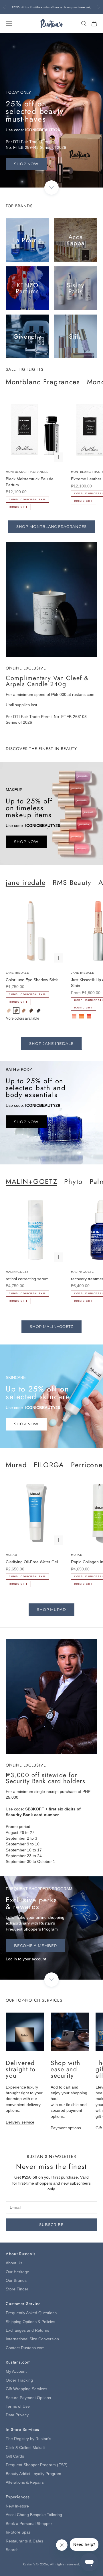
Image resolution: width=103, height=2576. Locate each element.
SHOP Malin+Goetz (52, 1326)
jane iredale (26, 882)
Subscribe (51, 2224)
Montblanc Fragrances (43, 381)
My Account (16, 2371)
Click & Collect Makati (25, 2448)
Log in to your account (26, 1959)
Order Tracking (19, 2380)
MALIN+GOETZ (31, 1181)
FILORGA (49, 1464)
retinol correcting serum (27, 1279)
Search (12, 2550)
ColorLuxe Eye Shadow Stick (32, 980)
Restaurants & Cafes (24, 2541)
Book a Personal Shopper (29, 2524)
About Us (14, 2263)
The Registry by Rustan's (28, 2439)
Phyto (73, 1181)
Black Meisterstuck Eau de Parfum (30, 482)
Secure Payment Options (28, 2398)
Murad (16, 1464)
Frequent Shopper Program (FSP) (37, 2465)
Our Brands (16, 2281)
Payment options (66, 2128)
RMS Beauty (72, 882)
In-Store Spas (18, 2532)
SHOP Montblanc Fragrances (52, 526)
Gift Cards (15, 2456)
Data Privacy (17, 2415)
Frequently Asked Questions (31, 2313)
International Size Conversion (32, 2339)
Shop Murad (51, 1609)
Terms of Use (18, 2406)
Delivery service (20, 2122)
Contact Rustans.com (25, 2348)
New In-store (17, 2506)
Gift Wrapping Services (26, 2389)
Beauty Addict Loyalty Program (33, 2474)
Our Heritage (17, 2272)
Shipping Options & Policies (30, 2322)
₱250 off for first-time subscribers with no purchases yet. (51, 7)
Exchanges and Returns (27, 2330)
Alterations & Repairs (25, 2482)
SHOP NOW (26, 164)
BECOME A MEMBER (35, 1945)
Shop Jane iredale (51, 1043)
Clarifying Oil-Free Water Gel (32, 1562)
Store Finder (17, 2289)
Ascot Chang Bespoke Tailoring (34, 2515)
